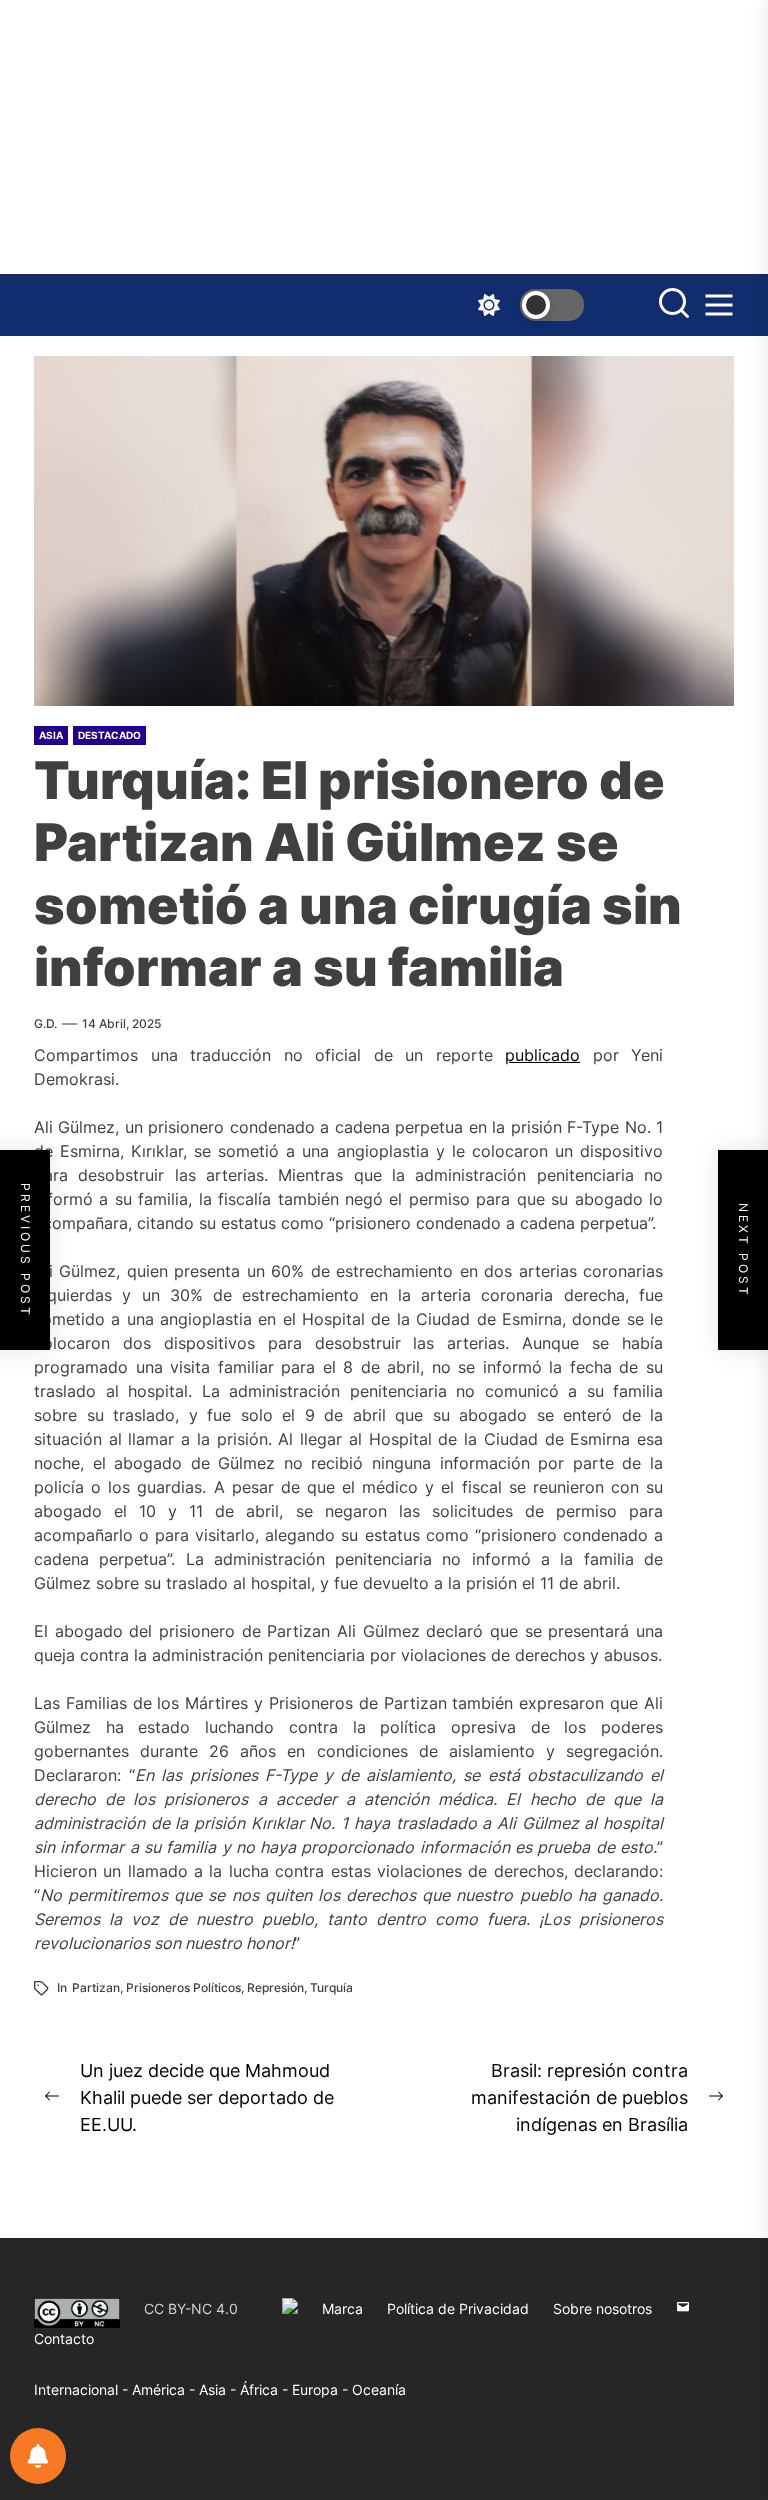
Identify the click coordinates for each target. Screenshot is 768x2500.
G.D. (45, 1023)
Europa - (322, 2389)
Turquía (331, 1987)
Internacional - (83, 2389)
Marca (342, 2308)
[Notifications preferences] (38, 2456)
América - (165, 2389)
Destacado (109, 735)
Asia (51, 735)
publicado (542, 1055)
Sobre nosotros (602, 2308)
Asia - (219, 2389)
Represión (275, 1987)
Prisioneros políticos (183, 1987)
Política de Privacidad (458, 2308)
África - (266, 2389)
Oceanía (379, 2389)
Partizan (96, 1987)
